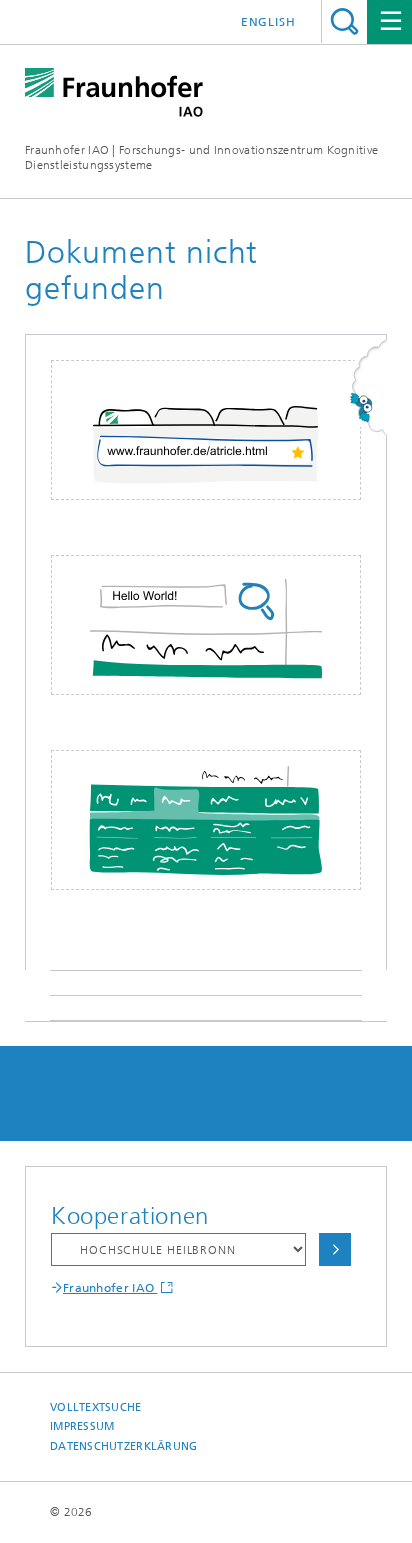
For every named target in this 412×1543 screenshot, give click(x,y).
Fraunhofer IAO (110, 1288)
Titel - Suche (344, 21)
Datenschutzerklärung (124, 1446)
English (268, 22)
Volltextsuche (96, 1407)
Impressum (82, 1426)
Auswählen (335, 1249)
